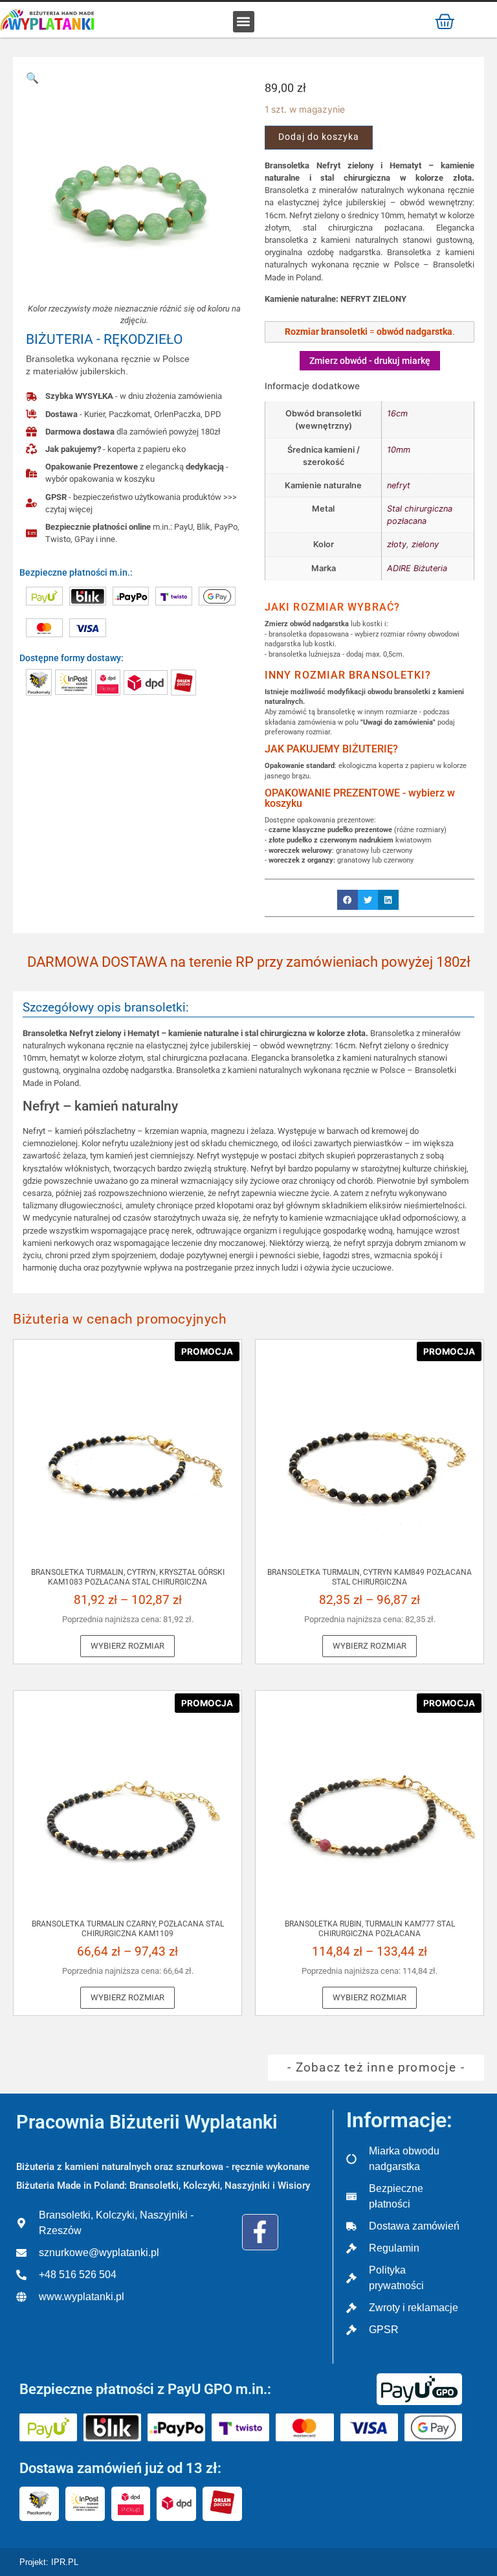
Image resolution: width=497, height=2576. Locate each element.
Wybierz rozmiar (127, 1646)
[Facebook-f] (260, 2232)
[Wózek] (445, 21)
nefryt (399, 485)
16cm (397, 413)
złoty (397, 544)
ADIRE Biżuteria (417, 568)
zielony (425, 544)
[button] (244, 22)
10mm (399, 450)
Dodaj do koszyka (319, 137)
